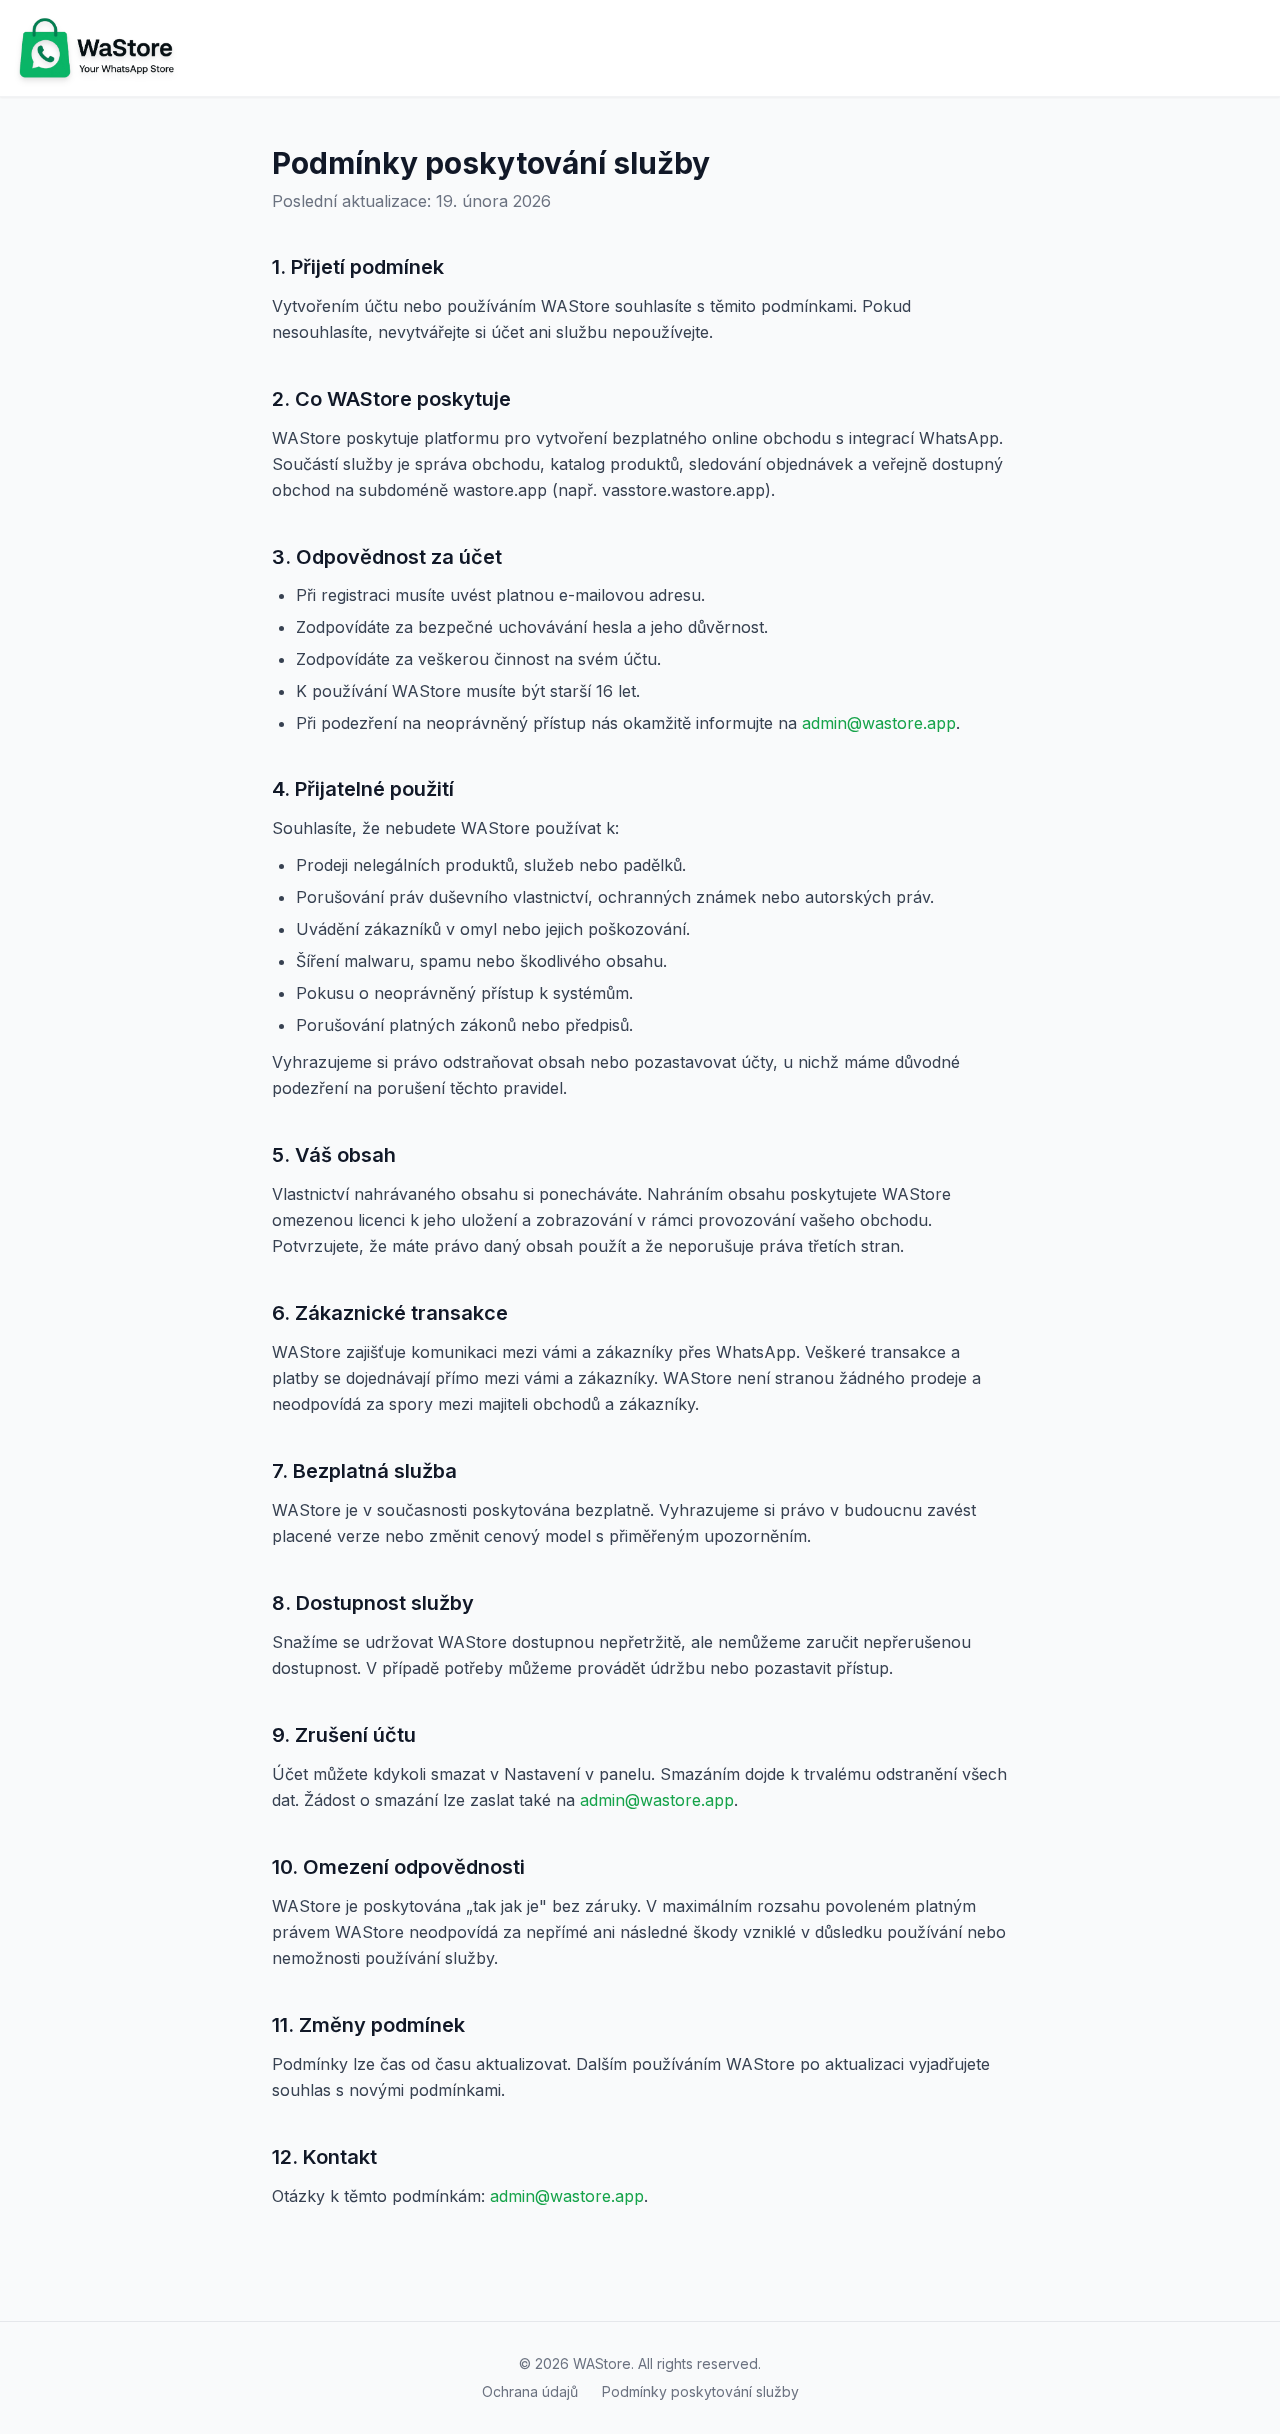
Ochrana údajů (530, 2391)
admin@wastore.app (879, 723)
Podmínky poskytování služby (700, 2391)
